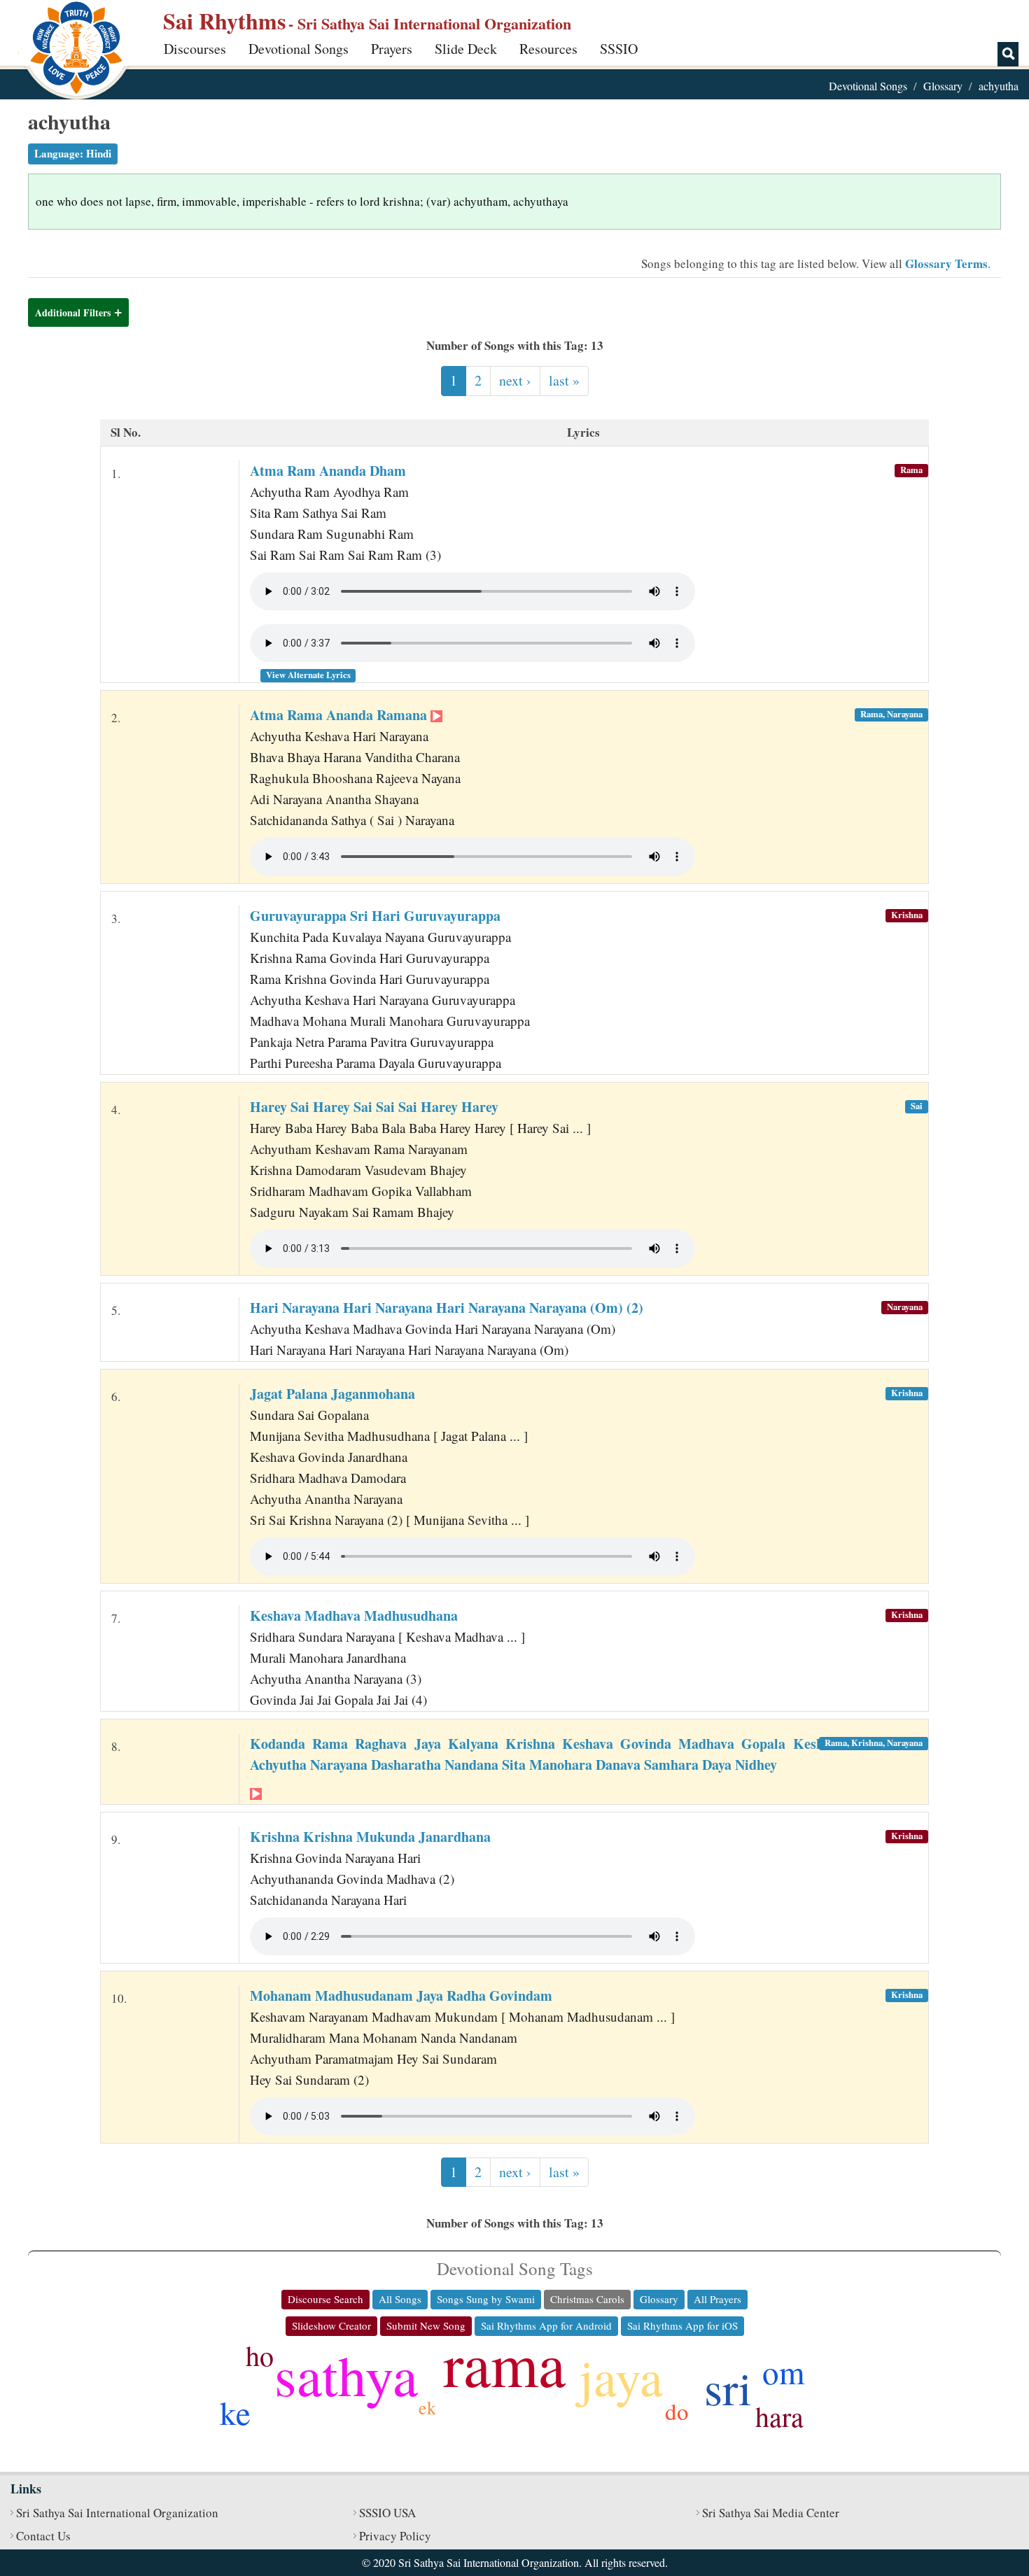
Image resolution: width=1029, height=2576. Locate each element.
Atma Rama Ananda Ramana (340, 715)
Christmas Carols (587, 2299)
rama (504, 2363)
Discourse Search (325, 2299)
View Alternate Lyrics (308, 675)
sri (728, 2387)
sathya (346, 2374)
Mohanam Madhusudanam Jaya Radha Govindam (401, 1996)
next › (515, 380)
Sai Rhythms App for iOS (682, 2325)
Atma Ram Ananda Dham (328, 471)
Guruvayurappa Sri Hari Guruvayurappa (375, 916)
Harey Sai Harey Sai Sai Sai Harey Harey (374, 1107)
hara (779, 2416)
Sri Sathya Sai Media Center (771, 2513)
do (677, 2411)
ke (235, 2412)
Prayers (392, 49)
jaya (621, 2376)
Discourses (195, 49)
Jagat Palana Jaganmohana (332, 1394)
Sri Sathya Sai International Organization (117, 2513)
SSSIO (619, 49)
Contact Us (43, 2536)
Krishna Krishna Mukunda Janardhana (370, 1837)
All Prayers (717, 2299)
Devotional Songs (299, 49)
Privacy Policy (395, 2536)
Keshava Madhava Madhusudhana (354, 1616)
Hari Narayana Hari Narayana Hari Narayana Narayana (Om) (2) (447, 1308)
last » (564, 380)
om (784, 2371)
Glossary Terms (946, 263)
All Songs (400, 2299)
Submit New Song (426, 2325)
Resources (548, 49)
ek (427, 2407)
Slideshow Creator (331, 2325)
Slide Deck (466, 49)
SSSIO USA (387, 2513)
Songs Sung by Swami (486, 2299)
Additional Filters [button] (73, 312)
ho (260, 2355)
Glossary (943, 86)
